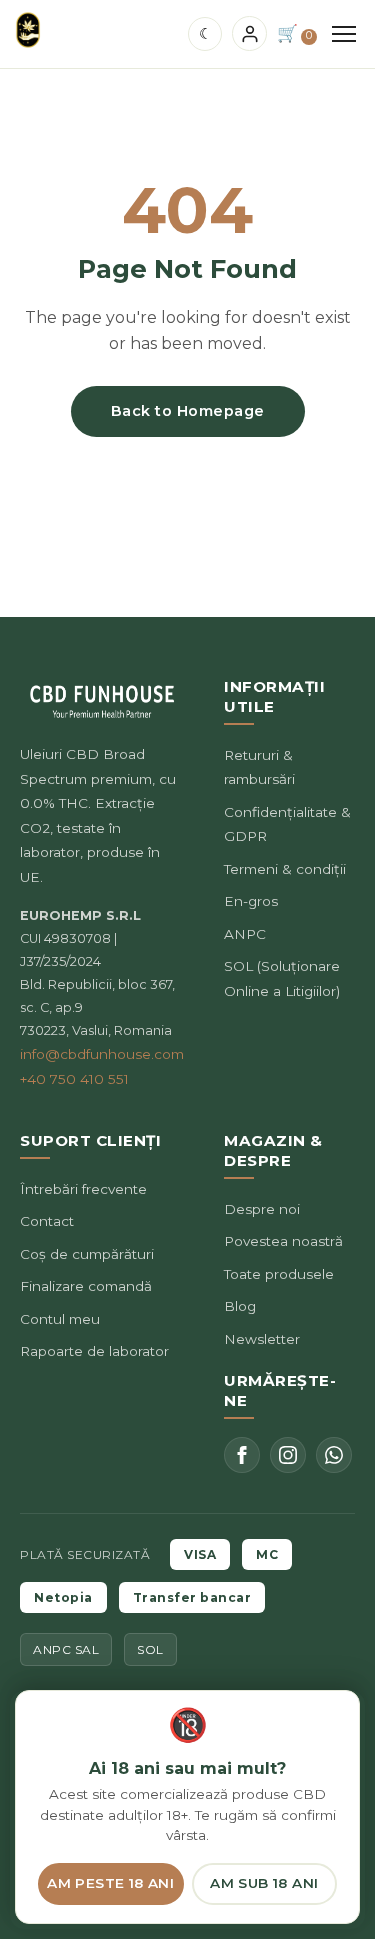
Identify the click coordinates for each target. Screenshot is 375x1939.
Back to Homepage (188, 411)
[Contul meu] (249, 33)
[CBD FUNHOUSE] (28, 30)
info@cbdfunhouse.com (102, 1054)
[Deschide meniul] (344, 34)
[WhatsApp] (334, 1455)
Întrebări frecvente (83, 1189)
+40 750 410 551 (74, 1079)
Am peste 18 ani (110, 1883)
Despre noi (262, 1209)
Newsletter (262, 1339)
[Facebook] (242, 1455)
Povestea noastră (283, 1241)
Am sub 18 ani (264, 1883)
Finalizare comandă (86, 1286)
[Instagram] (288, 1455)
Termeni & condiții (285, 869)
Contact (47, 1221)
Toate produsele (279, 1274)
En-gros (251, 901)
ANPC (245, 934)
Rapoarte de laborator (94, 1351)
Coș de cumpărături (87, 1254)
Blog (240, 1306)
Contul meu (60, 1319)
